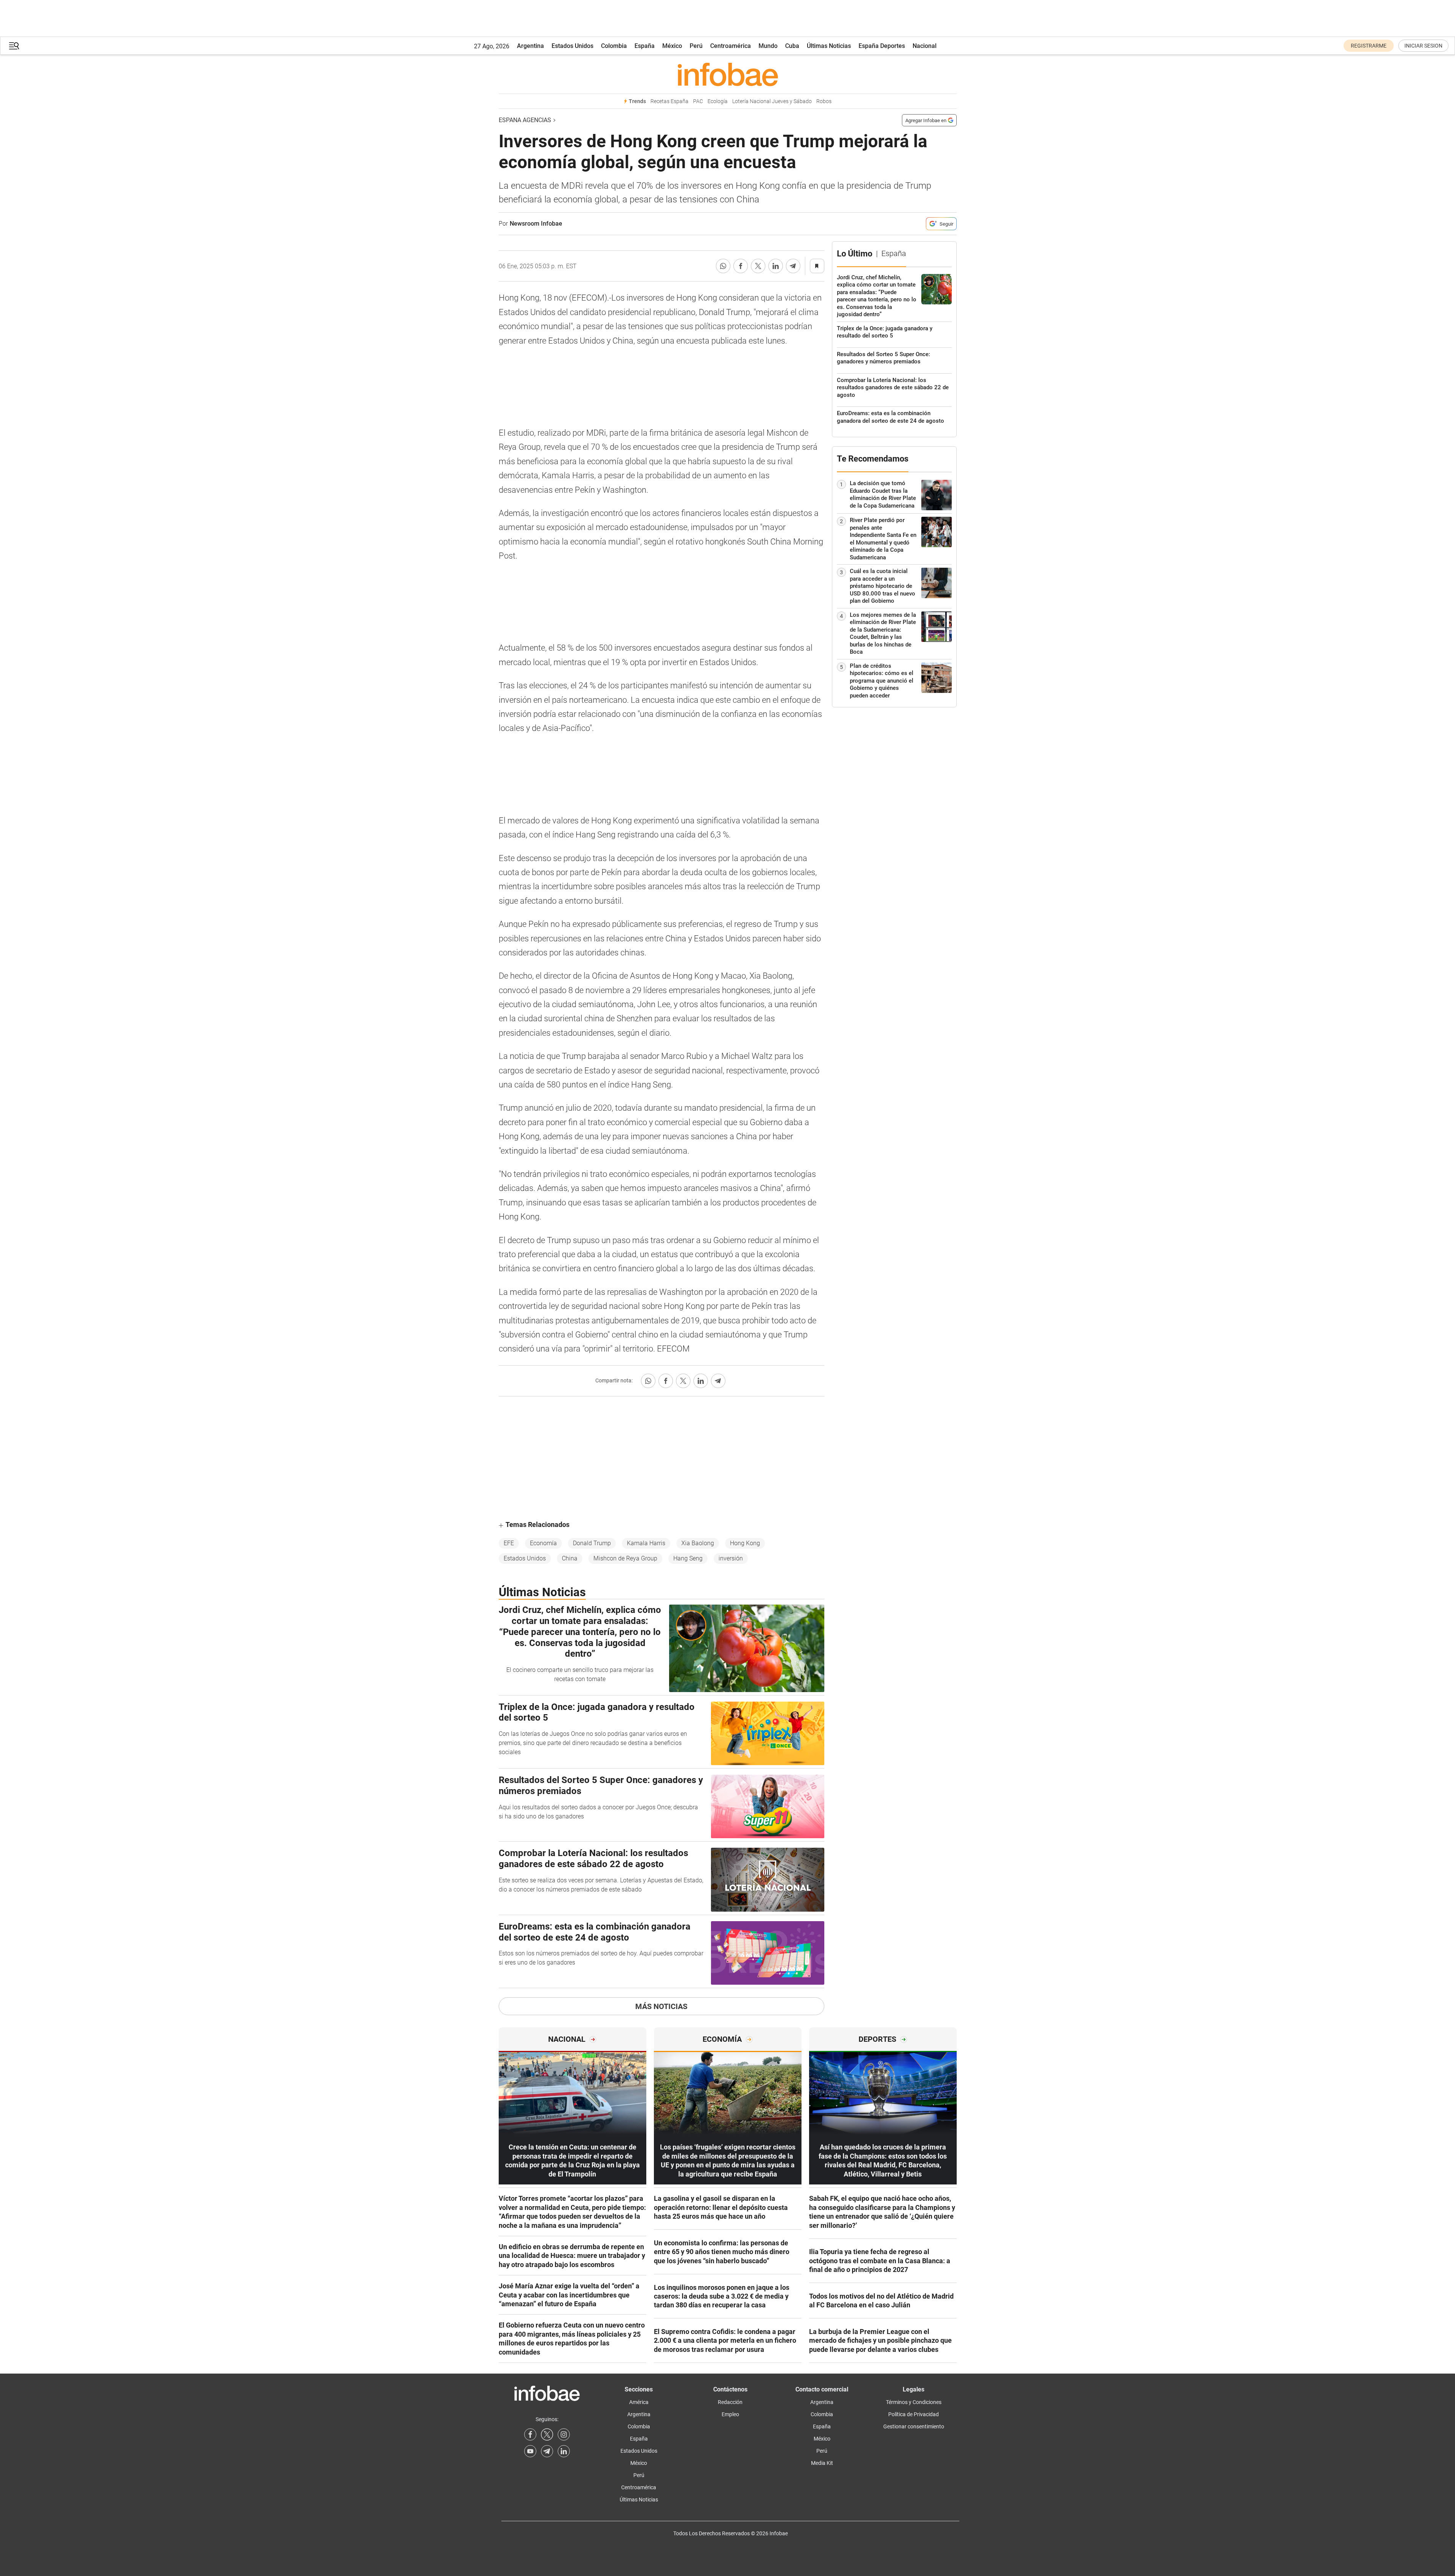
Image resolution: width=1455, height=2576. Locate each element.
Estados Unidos (572, 46)
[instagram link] (564, 2434)
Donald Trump (592, 1543)
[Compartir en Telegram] (793, 266)
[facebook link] (530, 2434)
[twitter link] (547, 2434)
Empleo (730, 2414)
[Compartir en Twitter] (758, 266)
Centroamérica (731, 46)
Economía (543, 1543)
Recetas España (669, 101)
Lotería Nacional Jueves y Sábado (772, 101)
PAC (698, 101)
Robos (824, 101)
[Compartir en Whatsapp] (723, 266)
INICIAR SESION (1423, 46)
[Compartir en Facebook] (741, 266)
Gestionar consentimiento (914, 2426)
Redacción (730, 2402)
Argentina (530, 46)
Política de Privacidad (914, 2414)
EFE (509, 1543)
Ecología (718, 101)
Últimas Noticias (829, 46)
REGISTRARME (1369, 46)
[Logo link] (728, 74)
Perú (696, 46)
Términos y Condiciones (914, 2402)
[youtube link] (530, 2451)
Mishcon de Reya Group (625, 1558)
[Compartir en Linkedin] (776, 266)
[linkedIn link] (564, 2451)
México (672, 46)
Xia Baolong (698, 1543)
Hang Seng (688, 1558)
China (570, 1558)
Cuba (792, 46)
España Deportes (882, 46)
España (645, 46)
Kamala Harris (646, 1543)
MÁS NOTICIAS (661, 2006)
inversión (731, 1558)
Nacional (925, 46)
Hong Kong (745, 1543)
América (639, 2402)
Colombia (614, 46)
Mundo (768, 46)
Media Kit (822, 2463)
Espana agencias (525, 120)
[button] (14, 46)
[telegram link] (547, 2451)
